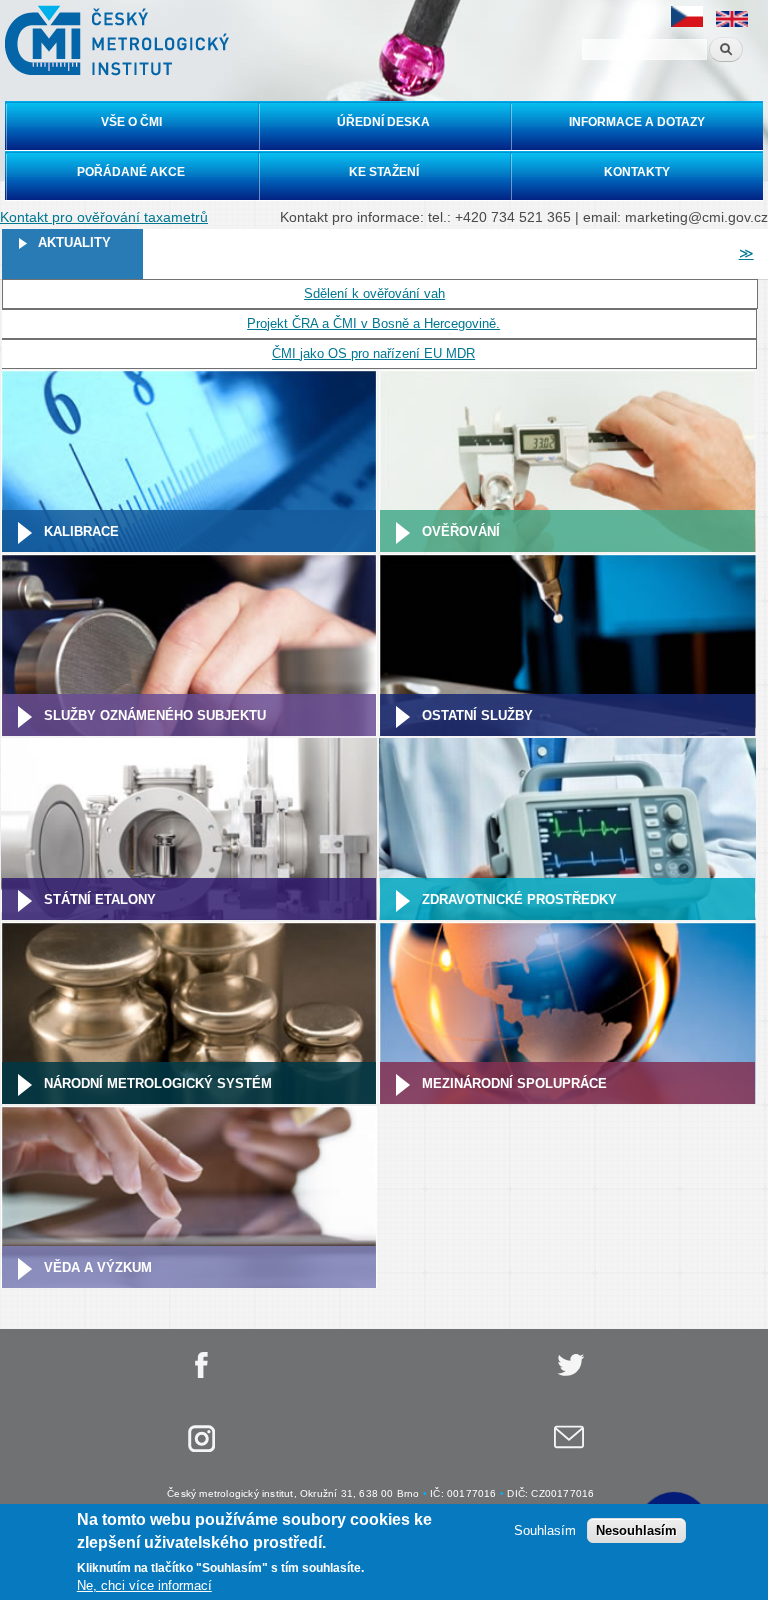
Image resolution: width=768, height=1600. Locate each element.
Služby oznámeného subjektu (155, 715)
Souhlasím (545, 1530)
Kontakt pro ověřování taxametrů (104, 217)
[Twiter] (569, 1374)
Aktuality (74, 242)
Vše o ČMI (131, 122)
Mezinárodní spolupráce (514, 1083)
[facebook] (200, 1374)
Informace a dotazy (637, 122)
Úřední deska (383, 122)
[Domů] (114, 40)
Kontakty (637, 172)
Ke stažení (384, 172)
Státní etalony (100, 899)
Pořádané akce (131, 172)
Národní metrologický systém (158, 1083)
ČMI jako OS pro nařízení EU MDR (373, 353)
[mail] (569, 1448)
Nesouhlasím (636, 1530)
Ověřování (461, 531)
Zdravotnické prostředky (519, 899)
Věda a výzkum (98, 1267)
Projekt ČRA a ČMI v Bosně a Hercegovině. (373, 323)
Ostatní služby (477, 715)
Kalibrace (81, 531)
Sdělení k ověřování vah (374, 293)
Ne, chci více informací (144, 1585)
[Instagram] (200, 1448)
